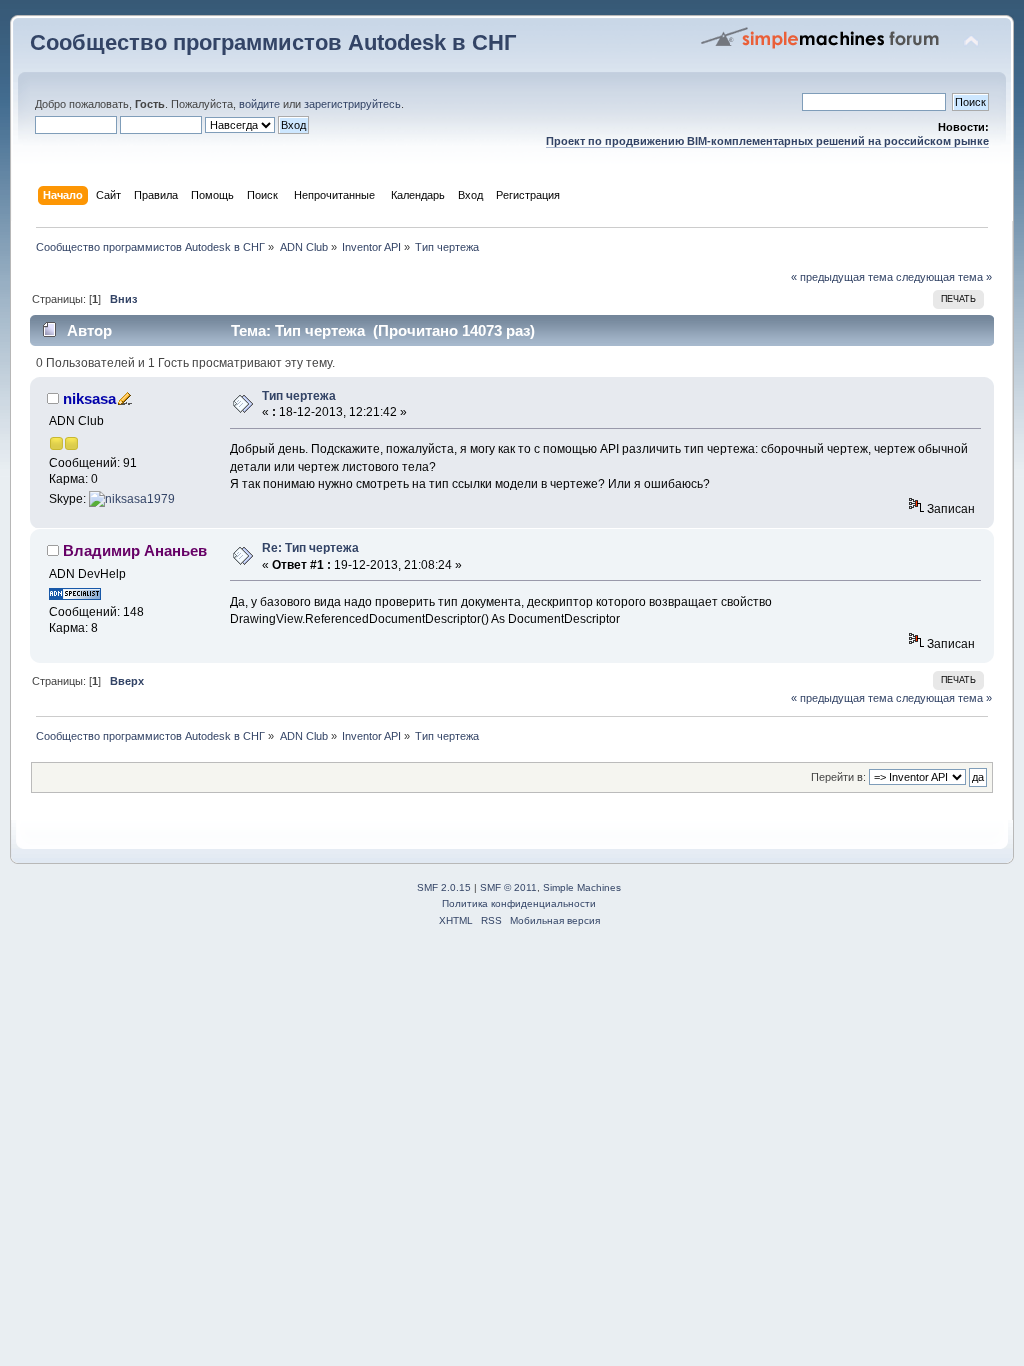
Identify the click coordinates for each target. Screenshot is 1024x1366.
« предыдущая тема (842, 277)
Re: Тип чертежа (310, 548)
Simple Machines (582, 887)
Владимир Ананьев (135, 550)
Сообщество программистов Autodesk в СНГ (273, 42)
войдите (259, 104)
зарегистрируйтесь (352, 104)
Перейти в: (838, 777)
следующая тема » (944, 277)
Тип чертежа (299, 396)
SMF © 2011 (508, 887)
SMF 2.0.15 (444, 887)
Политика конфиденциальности (519, 903)
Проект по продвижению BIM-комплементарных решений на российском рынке (767, 141)
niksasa (89, 398)
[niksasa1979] (132, 499)
